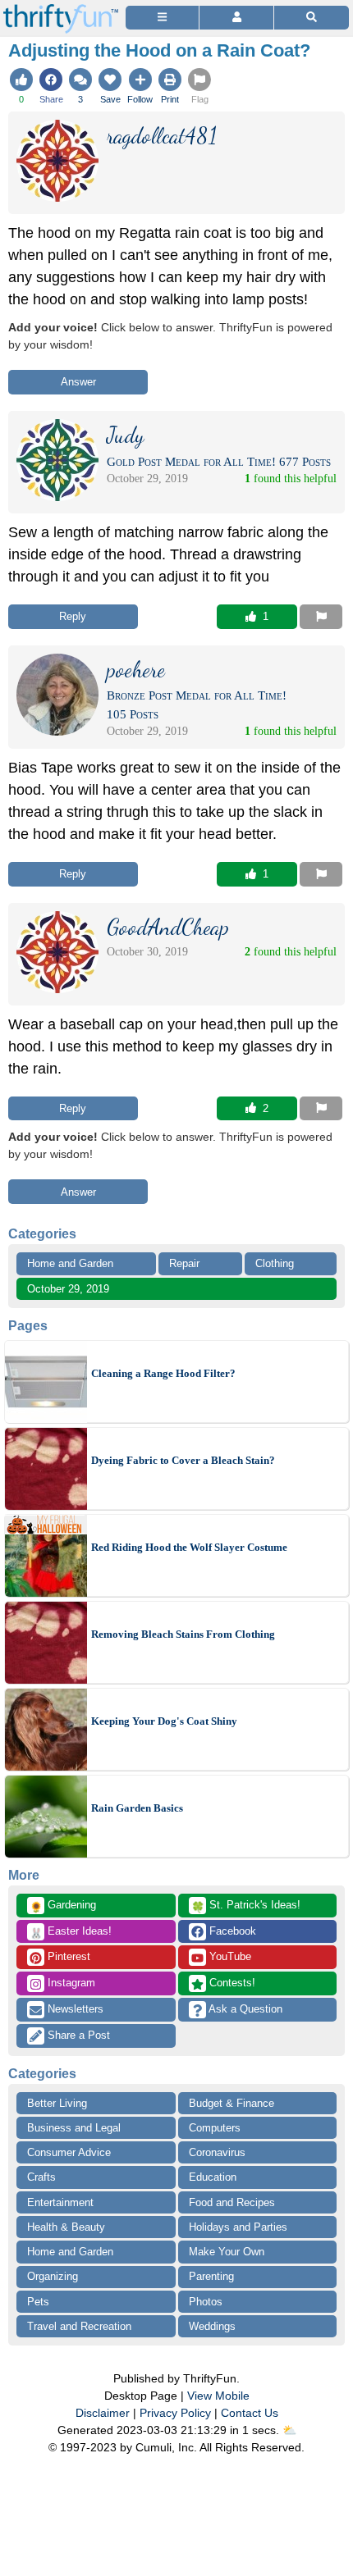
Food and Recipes (232, 2202)
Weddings (212, 2326)
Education (213, 2177)
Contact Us (250, 2413)
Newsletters (74, 2009)
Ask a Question (244, 2009)
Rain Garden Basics (137, 1808)
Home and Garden (70, 1263)
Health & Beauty (66, 2227)
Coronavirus (217, 2152)
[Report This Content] (321, 617)
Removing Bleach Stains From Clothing (183, 1634)
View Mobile (218, 2396)
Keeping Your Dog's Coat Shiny (164, 1721)
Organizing (53, 2276)
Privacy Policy (175, 2413)
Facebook (231, 1931)
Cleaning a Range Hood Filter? (163, 1373)
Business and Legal (74, 2128)
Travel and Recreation (79, 2326)
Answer (78, 382)
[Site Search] (312, 18)
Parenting (211, 2276)
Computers (215, 2128)
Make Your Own (227, 2252)
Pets (38, 2302)
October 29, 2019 (68, 1289)
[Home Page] (61, 9)
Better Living (57, 2103)
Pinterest (67, 1956)
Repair (184, 1263)
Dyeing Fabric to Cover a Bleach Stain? (183, 1460)
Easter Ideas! (71, 1932)
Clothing (275, 1263)
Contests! (231, 1983)
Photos (206, 2302)
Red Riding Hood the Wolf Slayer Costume (189, 1547)
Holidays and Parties (238, 2227)
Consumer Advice (69, 2152)
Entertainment (60, 2202)
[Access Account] (236, 18)
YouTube (229, 1956)
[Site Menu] (162, 18)
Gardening (63, 1906)
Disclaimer (103, 2413)
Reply (73, 616)
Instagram (70, 1983)
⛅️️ (289, 2430)
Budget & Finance (232, 2103)
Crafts (41, 2177)
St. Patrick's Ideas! (246, 1906)
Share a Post (77, 2035)
